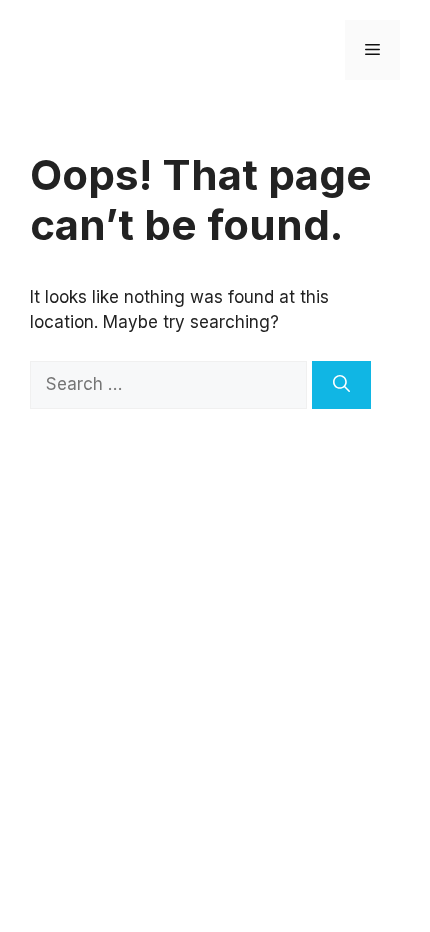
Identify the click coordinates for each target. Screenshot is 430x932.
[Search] (341, 385)
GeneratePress (282, 489)
